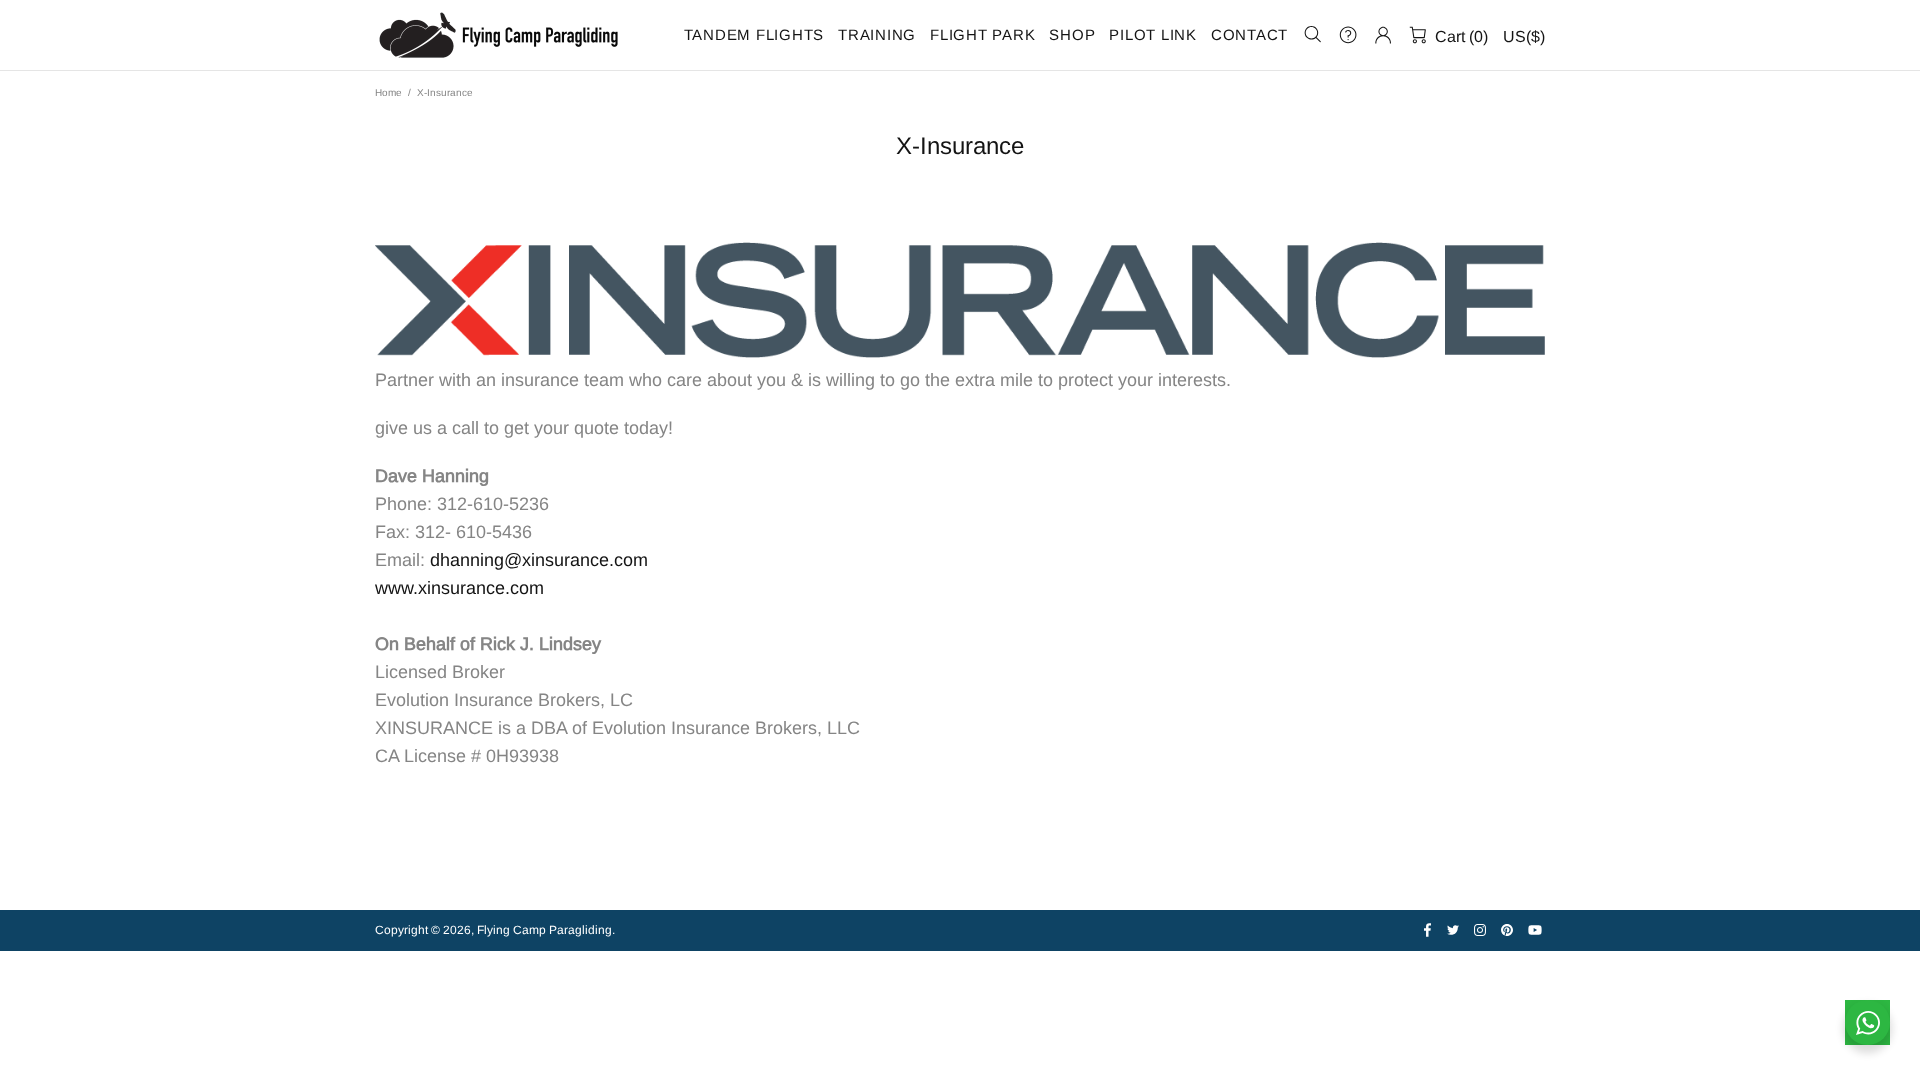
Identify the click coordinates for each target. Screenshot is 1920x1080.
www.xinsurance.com (459, 588)
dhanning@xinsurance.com (539, 560)
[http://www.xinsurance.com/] (960, 300)
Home (388, 92)
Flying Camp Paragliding (500, 35)
